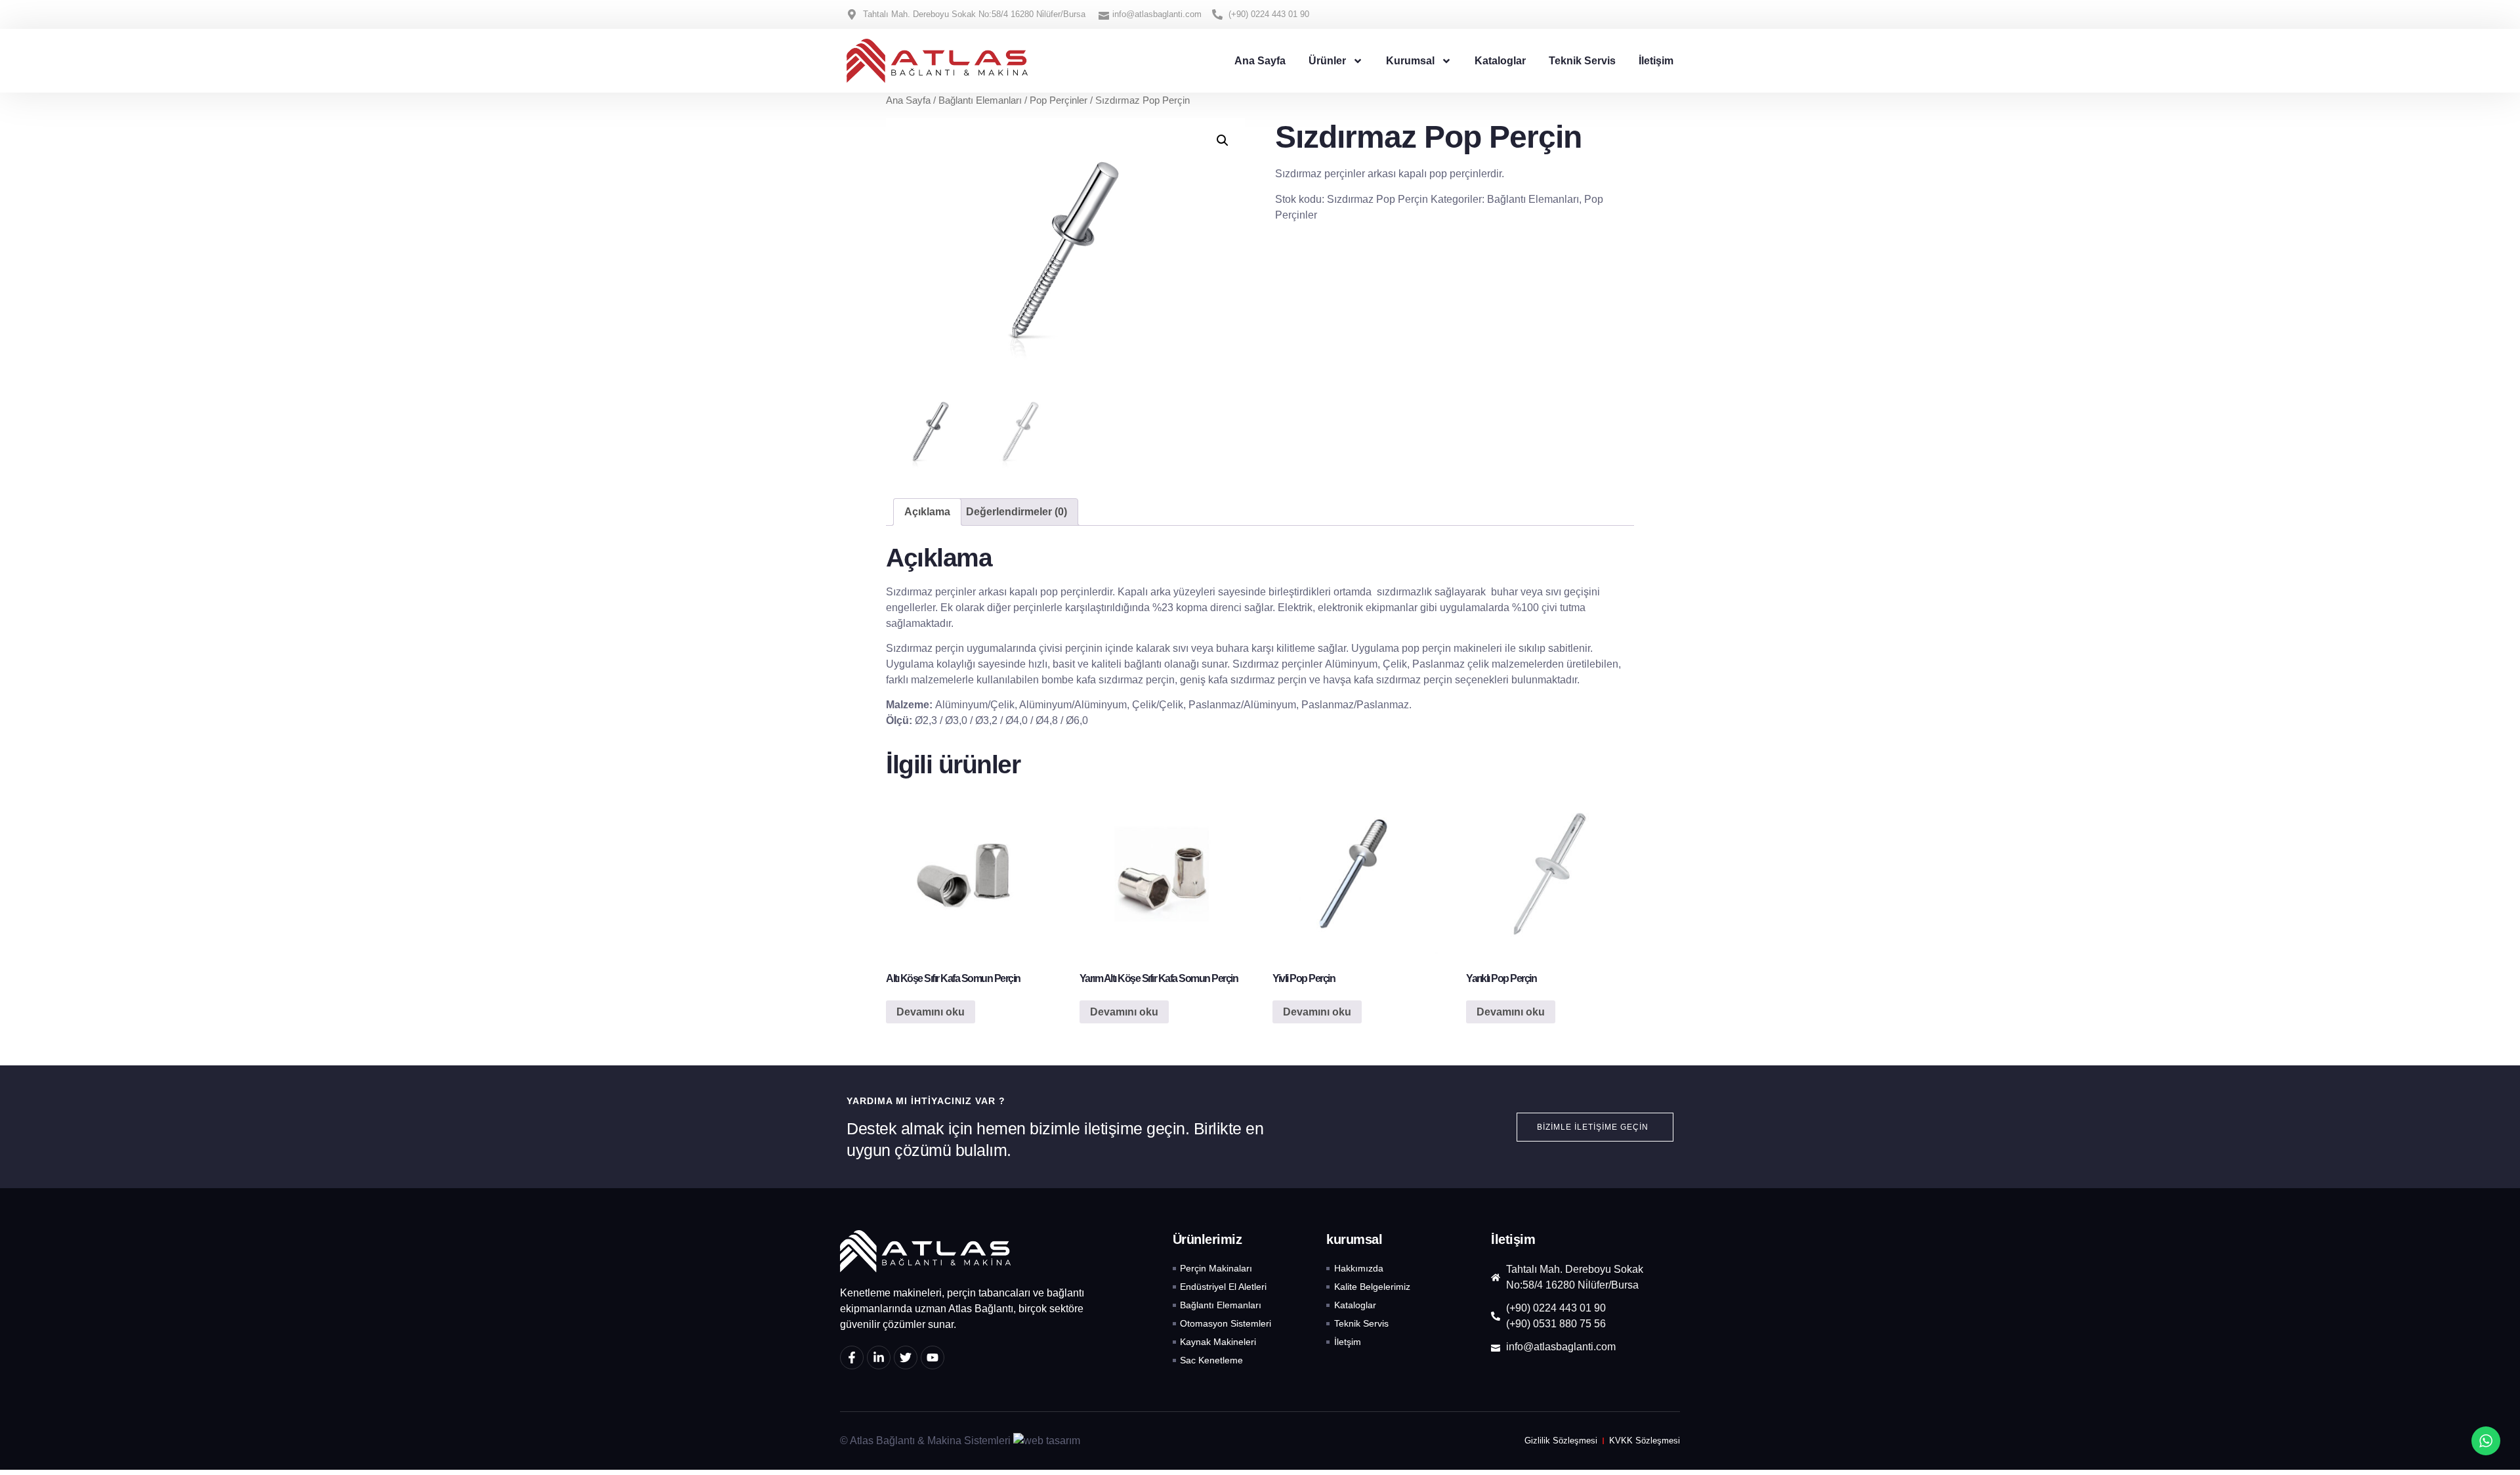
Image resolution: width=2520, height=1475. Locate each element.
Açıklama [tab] (927, 512)
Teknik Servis (1582, 61)
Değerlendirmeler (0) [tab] (1017, 512)
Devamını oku (931, 1012)
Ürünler (1327, 61)
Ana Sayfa (1260, 61)
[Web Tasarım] (1047, 1441)
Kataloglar (1500, 61)
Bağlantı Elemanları (980, 100)
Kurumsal (1410, 61)
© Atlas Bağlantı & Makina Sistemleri (925, 1441)
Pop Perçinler (1059, 100)
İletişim (1656, 61)
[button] (1223, 140)
